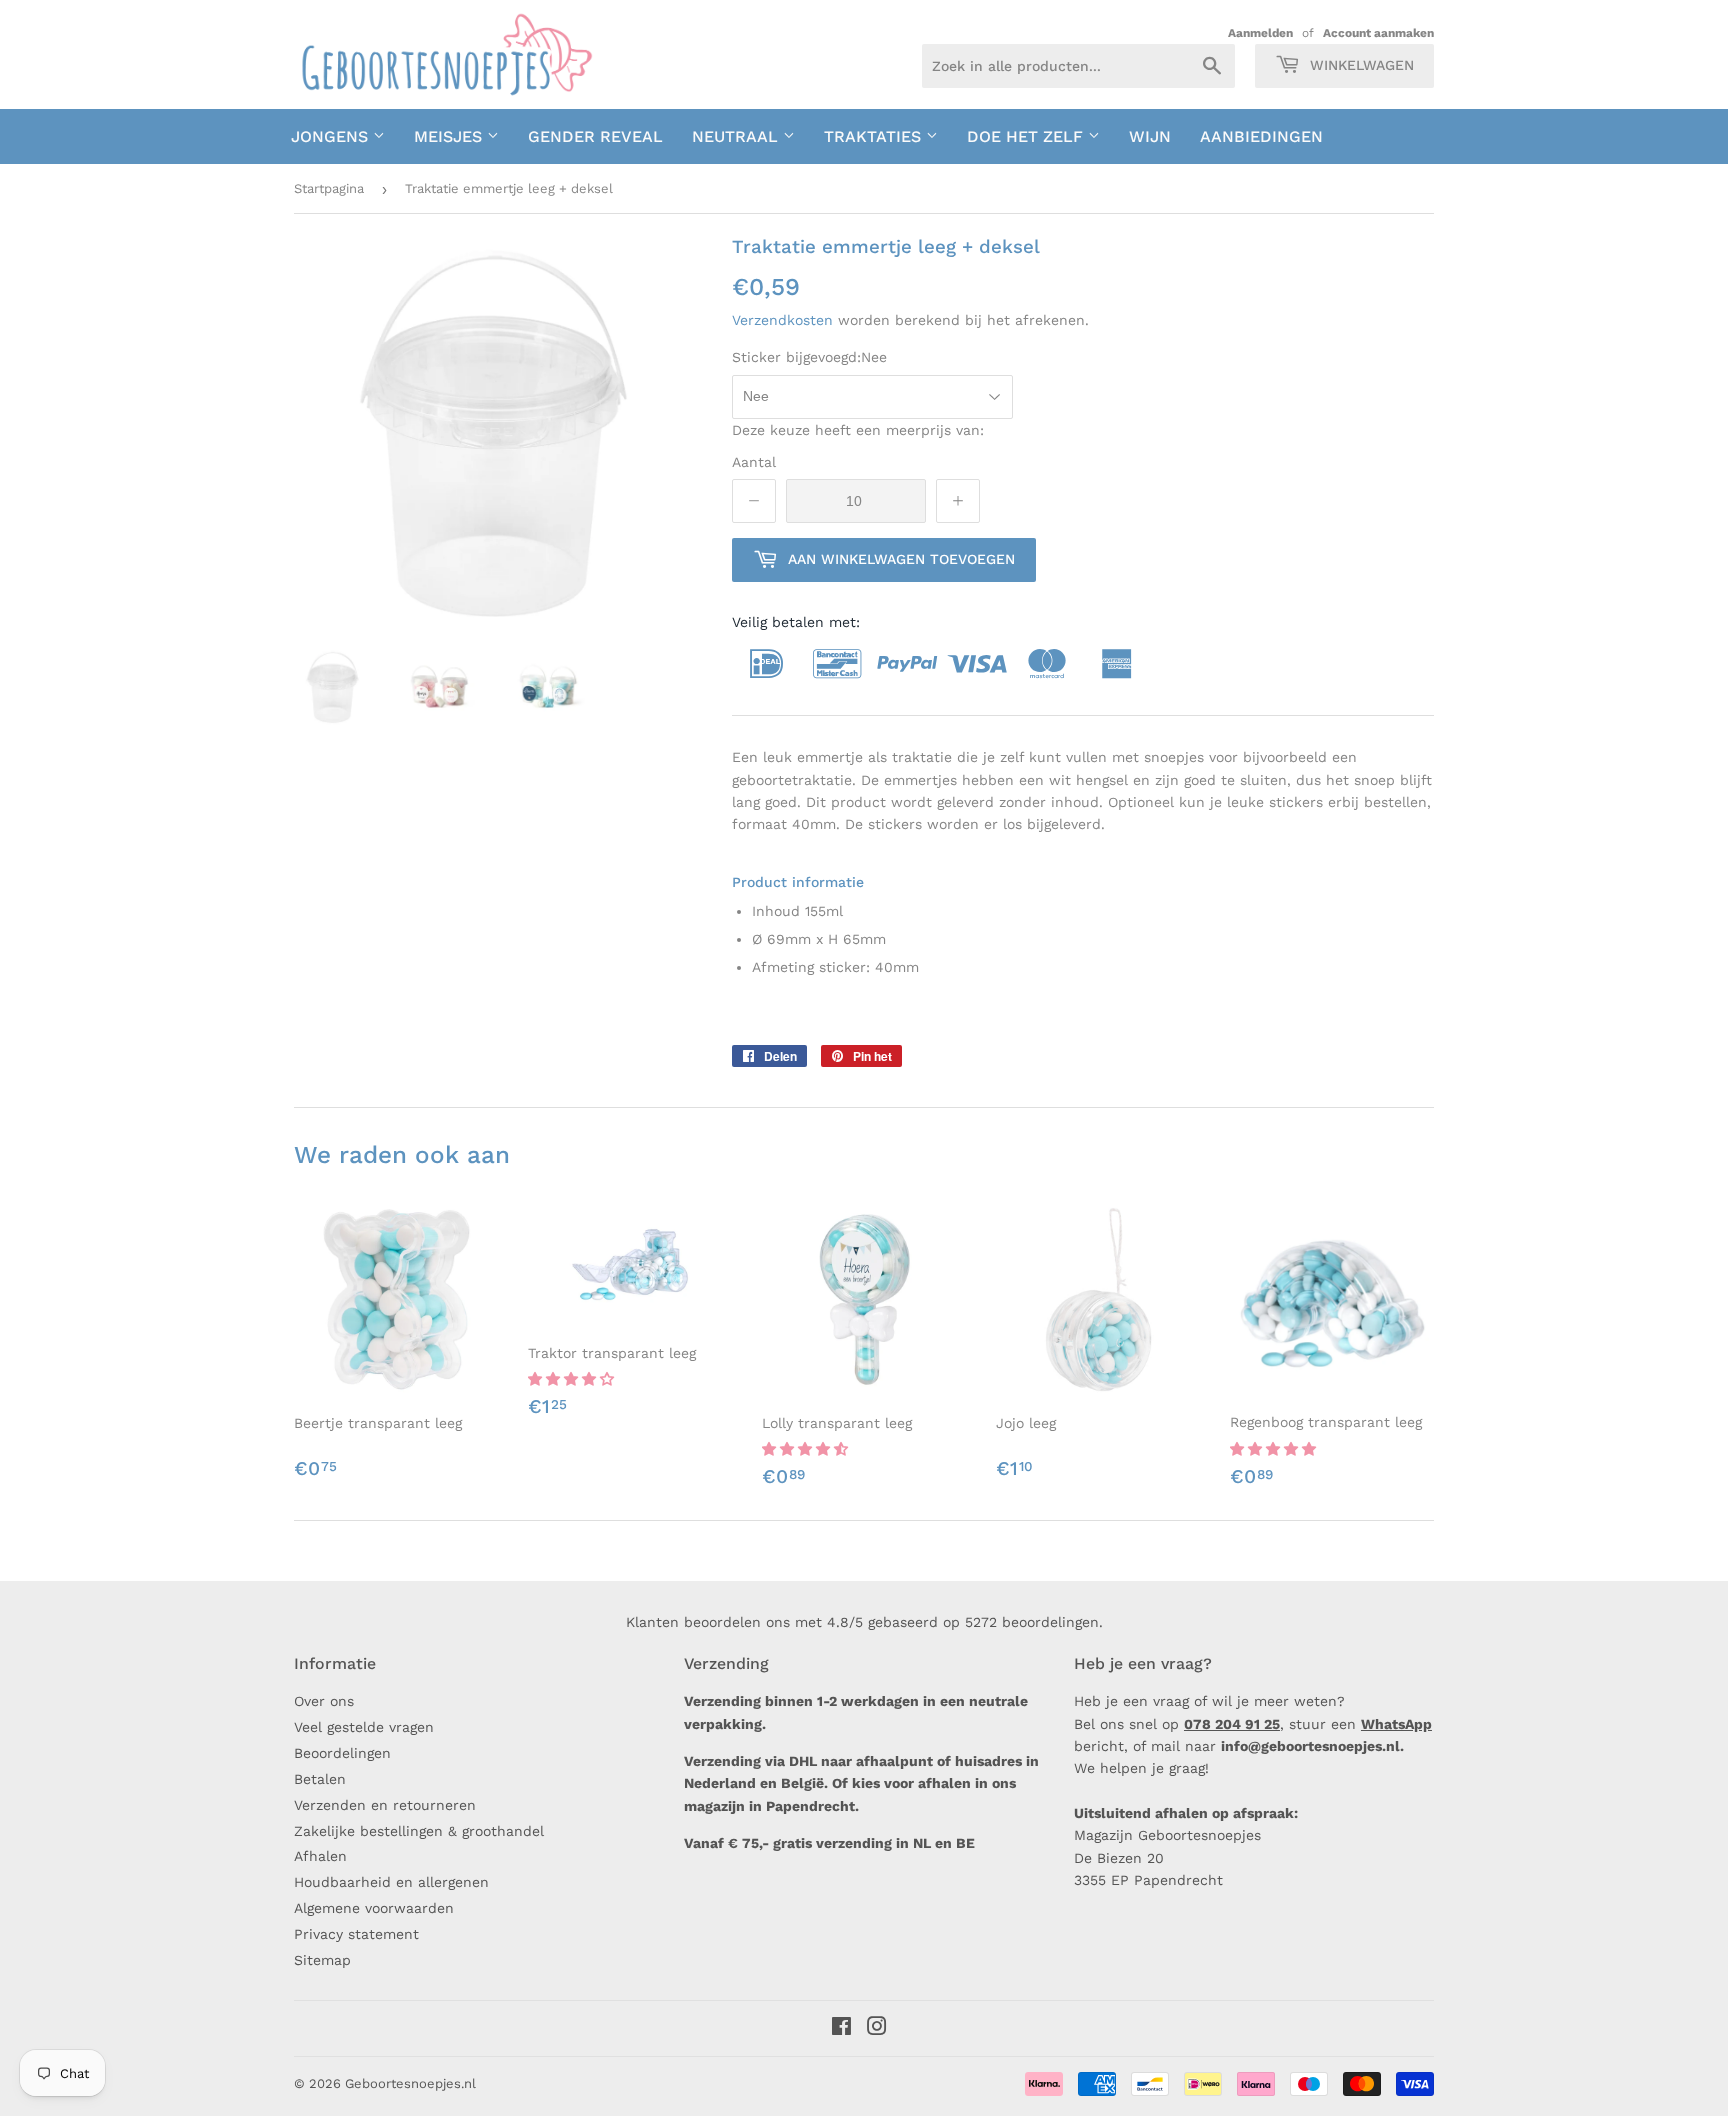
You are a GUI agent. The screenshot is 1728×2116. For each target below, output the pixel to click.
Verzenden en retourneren (385, 1805)
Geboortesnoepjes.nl (410, 2083)
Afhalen (320, 1856)
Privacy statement (356, 1934)
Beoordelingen (342, 1753)
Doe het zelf (1027, 136)
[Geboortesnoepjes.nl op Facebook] (841, 2029)
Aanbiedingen (1261, 136)
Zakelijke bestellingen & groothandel (419, 1831)
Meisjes (450, 136)
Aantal (754, 462)
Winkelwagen (1359, 65)
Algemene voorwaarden (374, 1908)
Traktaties (875, 136)
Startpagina (329, 188)
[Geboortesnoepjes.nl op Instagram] (877, 2029)
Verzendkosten (782, 320)
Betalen (320, 1779)
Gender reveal (595, 136)
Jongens (332, 136)
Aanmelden (1260, 33)
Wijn (1150, 136)
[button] (573, 1379)
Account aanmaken (1378, 33)
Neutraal (737, 136)
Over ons (324, 1701)
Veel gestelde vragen (364, 1727)
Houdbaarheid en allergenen (391, 1882)
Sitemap (322, 1960)
